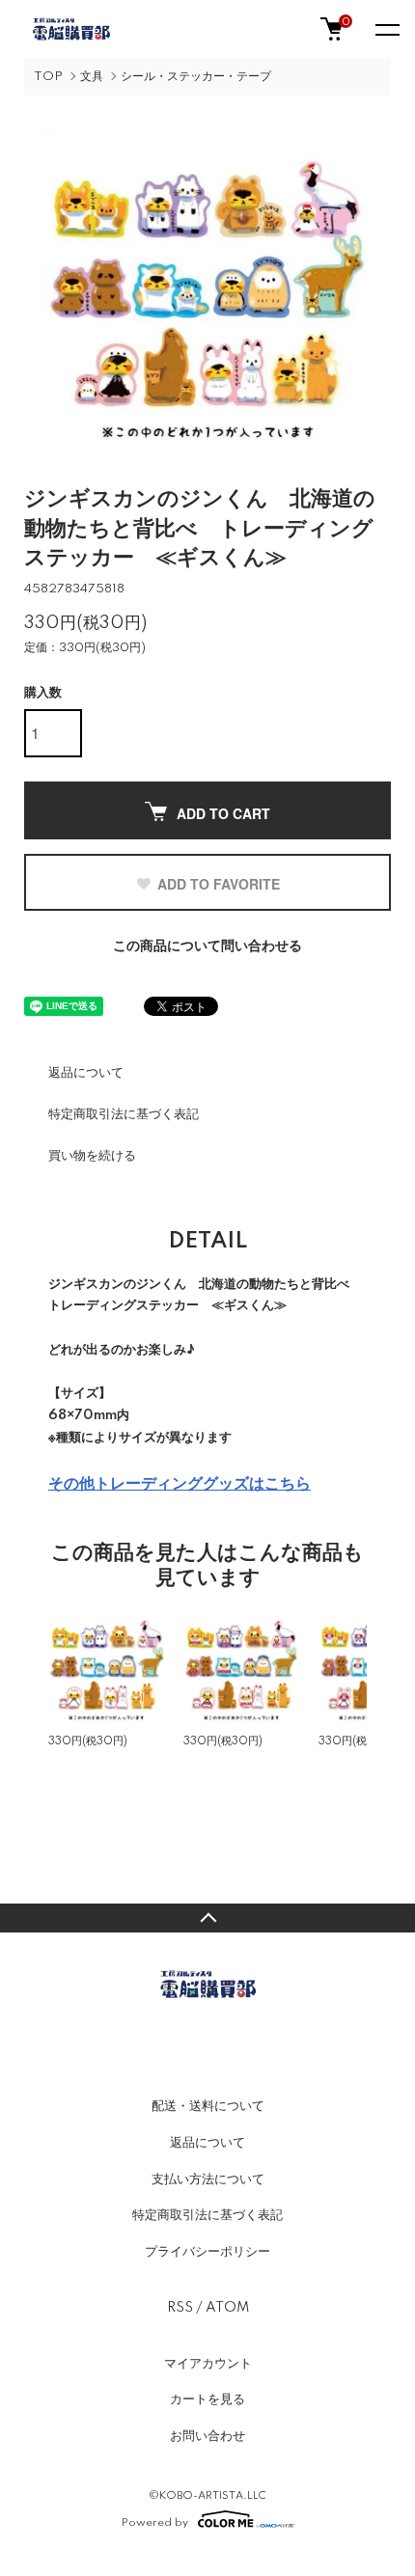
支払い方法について (208, 2179)
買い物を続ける (92, 1156)
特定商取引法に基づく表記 (124, 1114)
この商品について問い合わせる (207, 946)
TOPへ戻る (207, 1918)
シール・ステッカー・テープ (196, 77)
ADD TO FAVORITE (219, 884)
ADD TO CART (223, 813)
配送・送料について (208, 2106)
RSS (180, 2308)
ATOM (227, 2308)
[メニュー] (386, 29)
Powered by (155, 2522)
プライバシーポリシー (207, 2252)
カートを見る (207, 2399)
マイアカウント (208, 2364)
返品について (86, 1073)
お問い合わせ (207, 2436)
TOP (48, 77)
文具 (92, 77)
